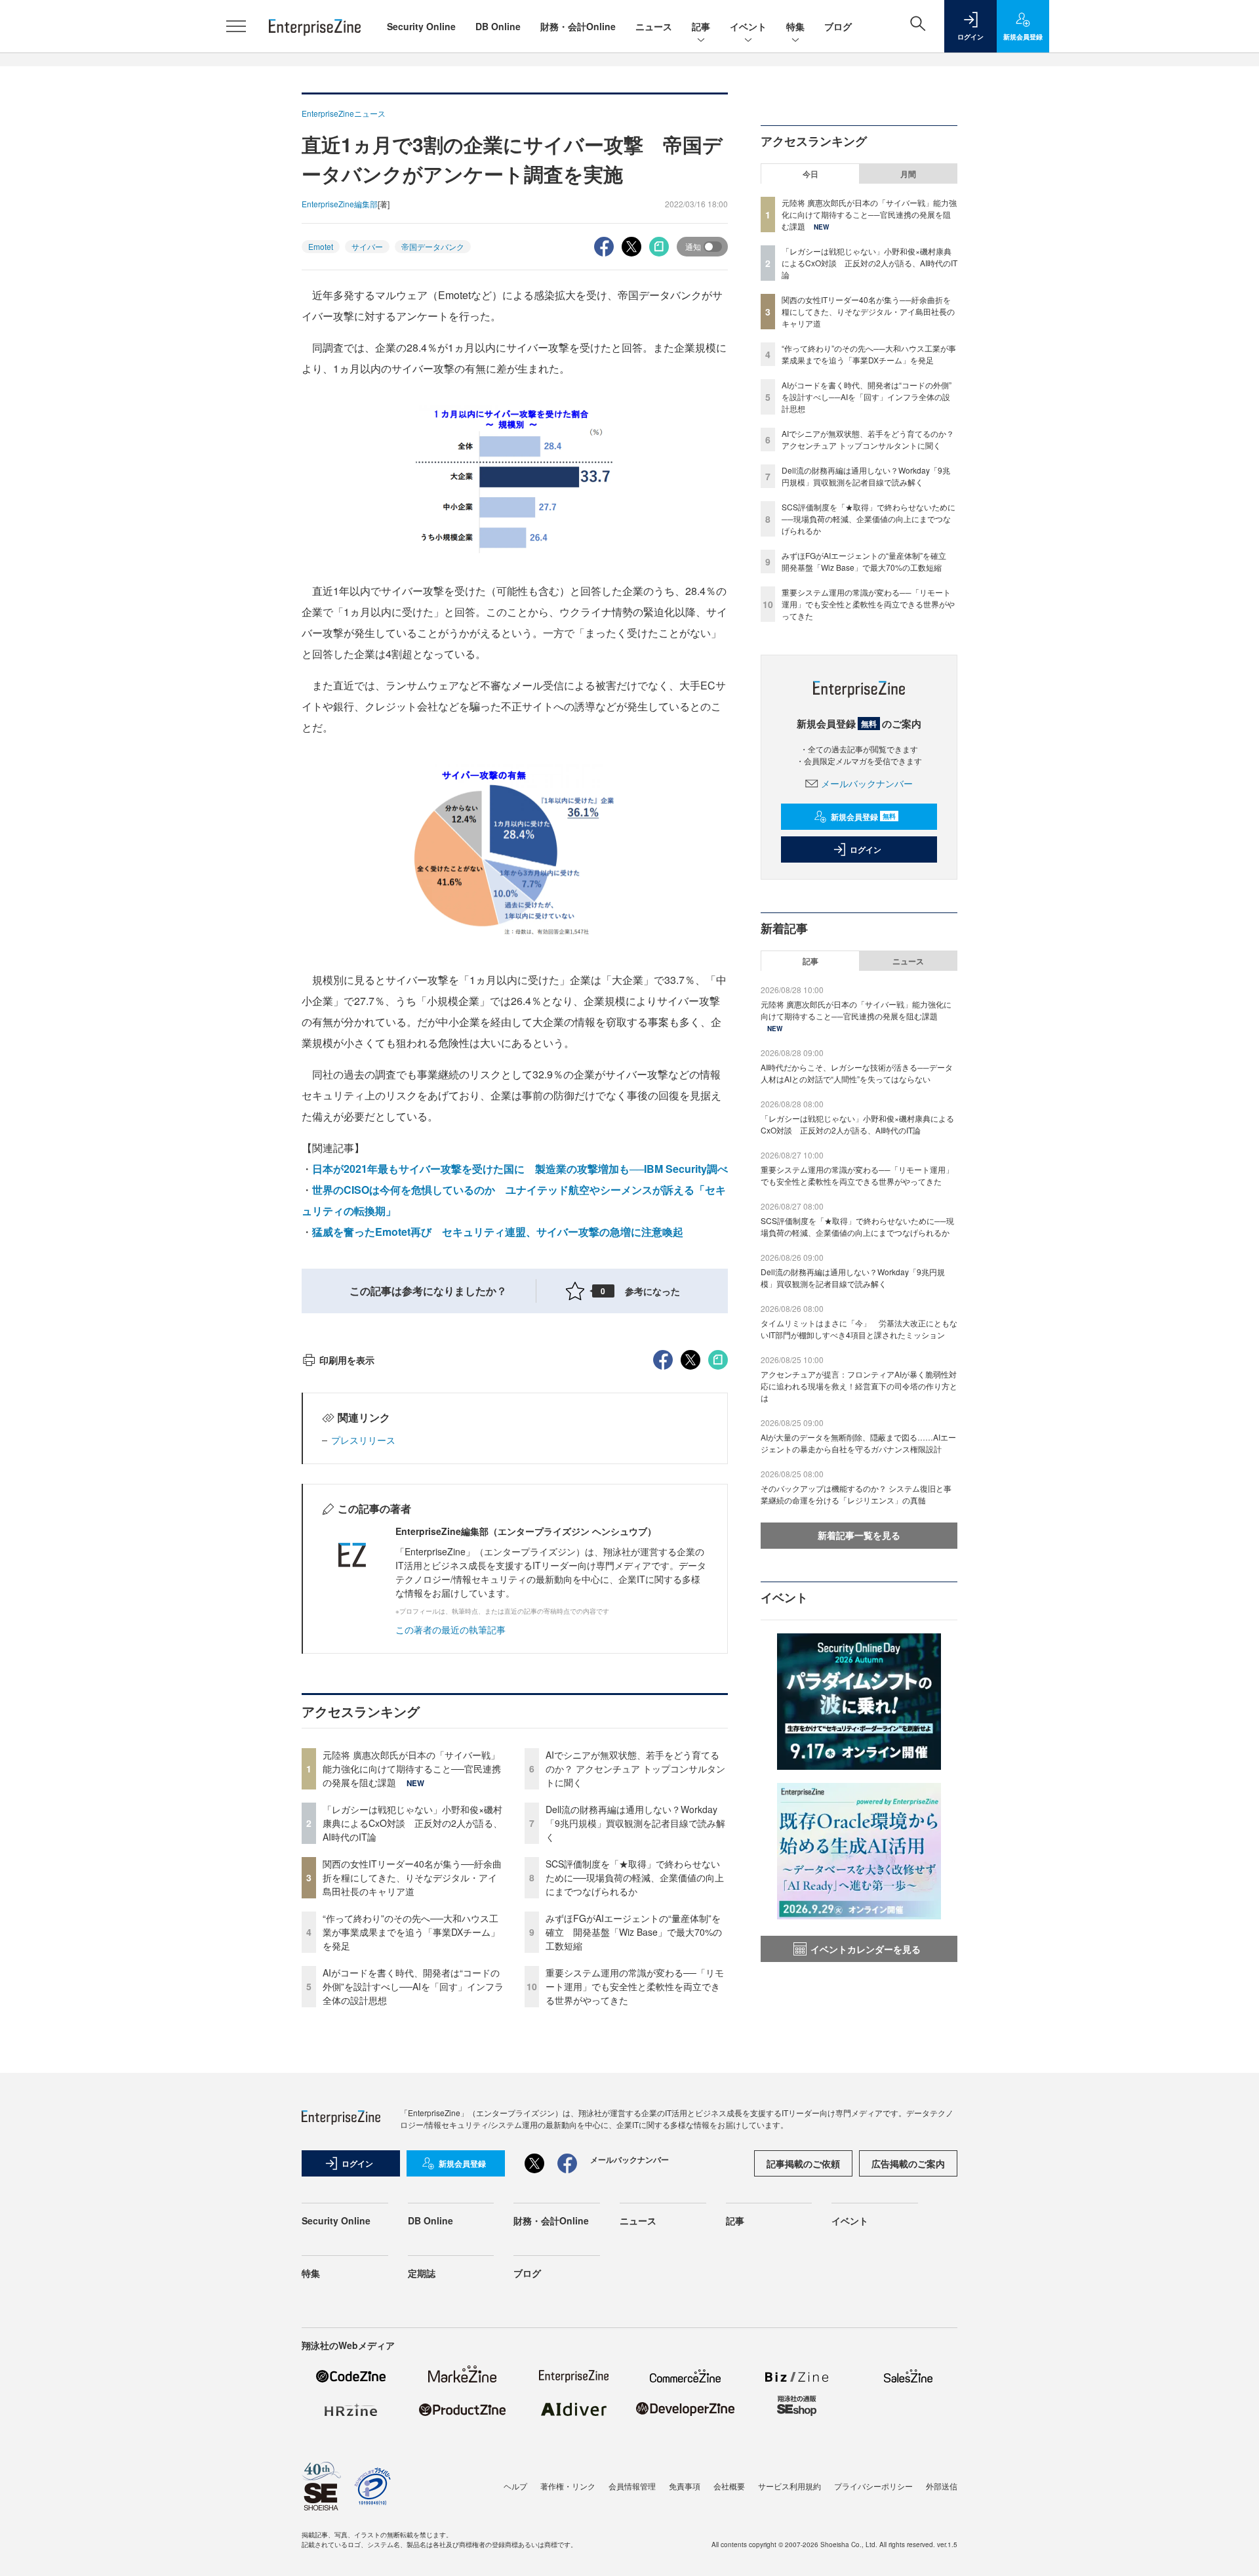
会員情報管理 (632, 2486)
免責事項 (685, 2486)
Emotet (321, 246)
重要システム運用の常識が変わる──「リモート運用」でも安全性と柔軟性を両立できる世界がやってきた (635, 1986)
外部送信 (942, 2486)
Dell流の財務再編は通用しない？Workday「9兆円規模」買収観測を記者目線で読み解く (635, 1823)
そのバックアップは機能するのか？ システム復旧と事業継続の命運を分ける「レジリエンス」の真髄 (856, 1494)
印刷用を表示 (347, 1360)
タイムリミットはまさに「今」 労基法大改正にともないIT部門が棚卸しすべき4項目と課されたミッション (859, 1329)
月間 (908, 174)
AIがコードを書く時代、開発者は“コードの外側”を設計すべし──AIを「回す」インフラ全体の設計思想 (413, 1986)
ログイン (866, 849)
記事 (701, 26)
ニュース (654, 26)
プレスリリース (363, 1440)
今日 (810, 174)
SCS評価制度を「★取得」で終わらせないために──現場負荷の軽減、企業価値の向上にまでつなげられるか (635, 1877)
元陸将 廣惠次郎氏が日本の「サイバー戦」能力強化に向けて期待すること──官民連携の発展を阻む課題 (412, 1768)
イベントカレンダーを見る (866, 1949)
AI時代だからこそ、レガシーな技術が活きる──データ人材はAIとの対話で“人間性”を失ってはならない (857, 1073)
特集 (795, 26)
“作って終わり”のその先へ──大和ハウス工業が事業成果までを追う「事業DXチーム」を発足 (411, 1932)
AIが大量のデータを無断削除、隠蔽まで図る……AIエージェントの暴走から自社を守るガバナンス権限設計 (858, 1443)
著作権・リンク (568, 2486)
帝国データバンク (433, 246)
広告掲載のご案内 (908, 2163)
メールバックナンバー (867, 783)
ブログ (838, 26)
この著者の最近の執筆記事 (450, 1629)
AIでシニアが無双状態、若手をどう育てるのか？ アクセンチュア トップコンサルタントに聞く (635, 1768)
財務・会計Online (578, 26)
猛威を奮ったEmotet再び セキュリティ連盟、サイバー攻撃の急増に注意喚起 (498, 1232)
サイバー (367, 246)
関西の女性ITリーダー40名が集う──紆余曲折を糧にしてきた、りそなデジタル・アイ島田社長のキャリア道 (412, 1877)
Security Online (421, 26)
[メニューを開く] (236, 26)
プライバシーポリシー (873, 2486)
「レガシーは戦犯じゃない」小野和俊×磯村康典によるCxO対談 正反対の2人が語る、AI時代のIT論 (412, 1823)
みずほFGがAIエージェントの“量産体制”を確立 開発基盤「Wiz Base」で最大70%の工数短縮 (634, 1932)
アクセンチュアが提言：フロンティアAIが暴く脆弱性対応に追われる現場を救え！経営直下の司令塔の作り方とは (859, 1386)
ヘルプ (515, 2486)
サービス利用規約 (789, 2486)
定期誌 (422, 2273)
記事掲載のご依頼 (803, 2163)
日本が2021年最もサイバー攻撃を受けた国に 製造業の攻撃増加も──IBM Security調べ (520, 1169)
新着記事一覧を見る (859, 1535)
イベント (748, 26)
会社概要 (729, 2486)
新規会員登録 (863, 817)
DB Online (498, 26)
